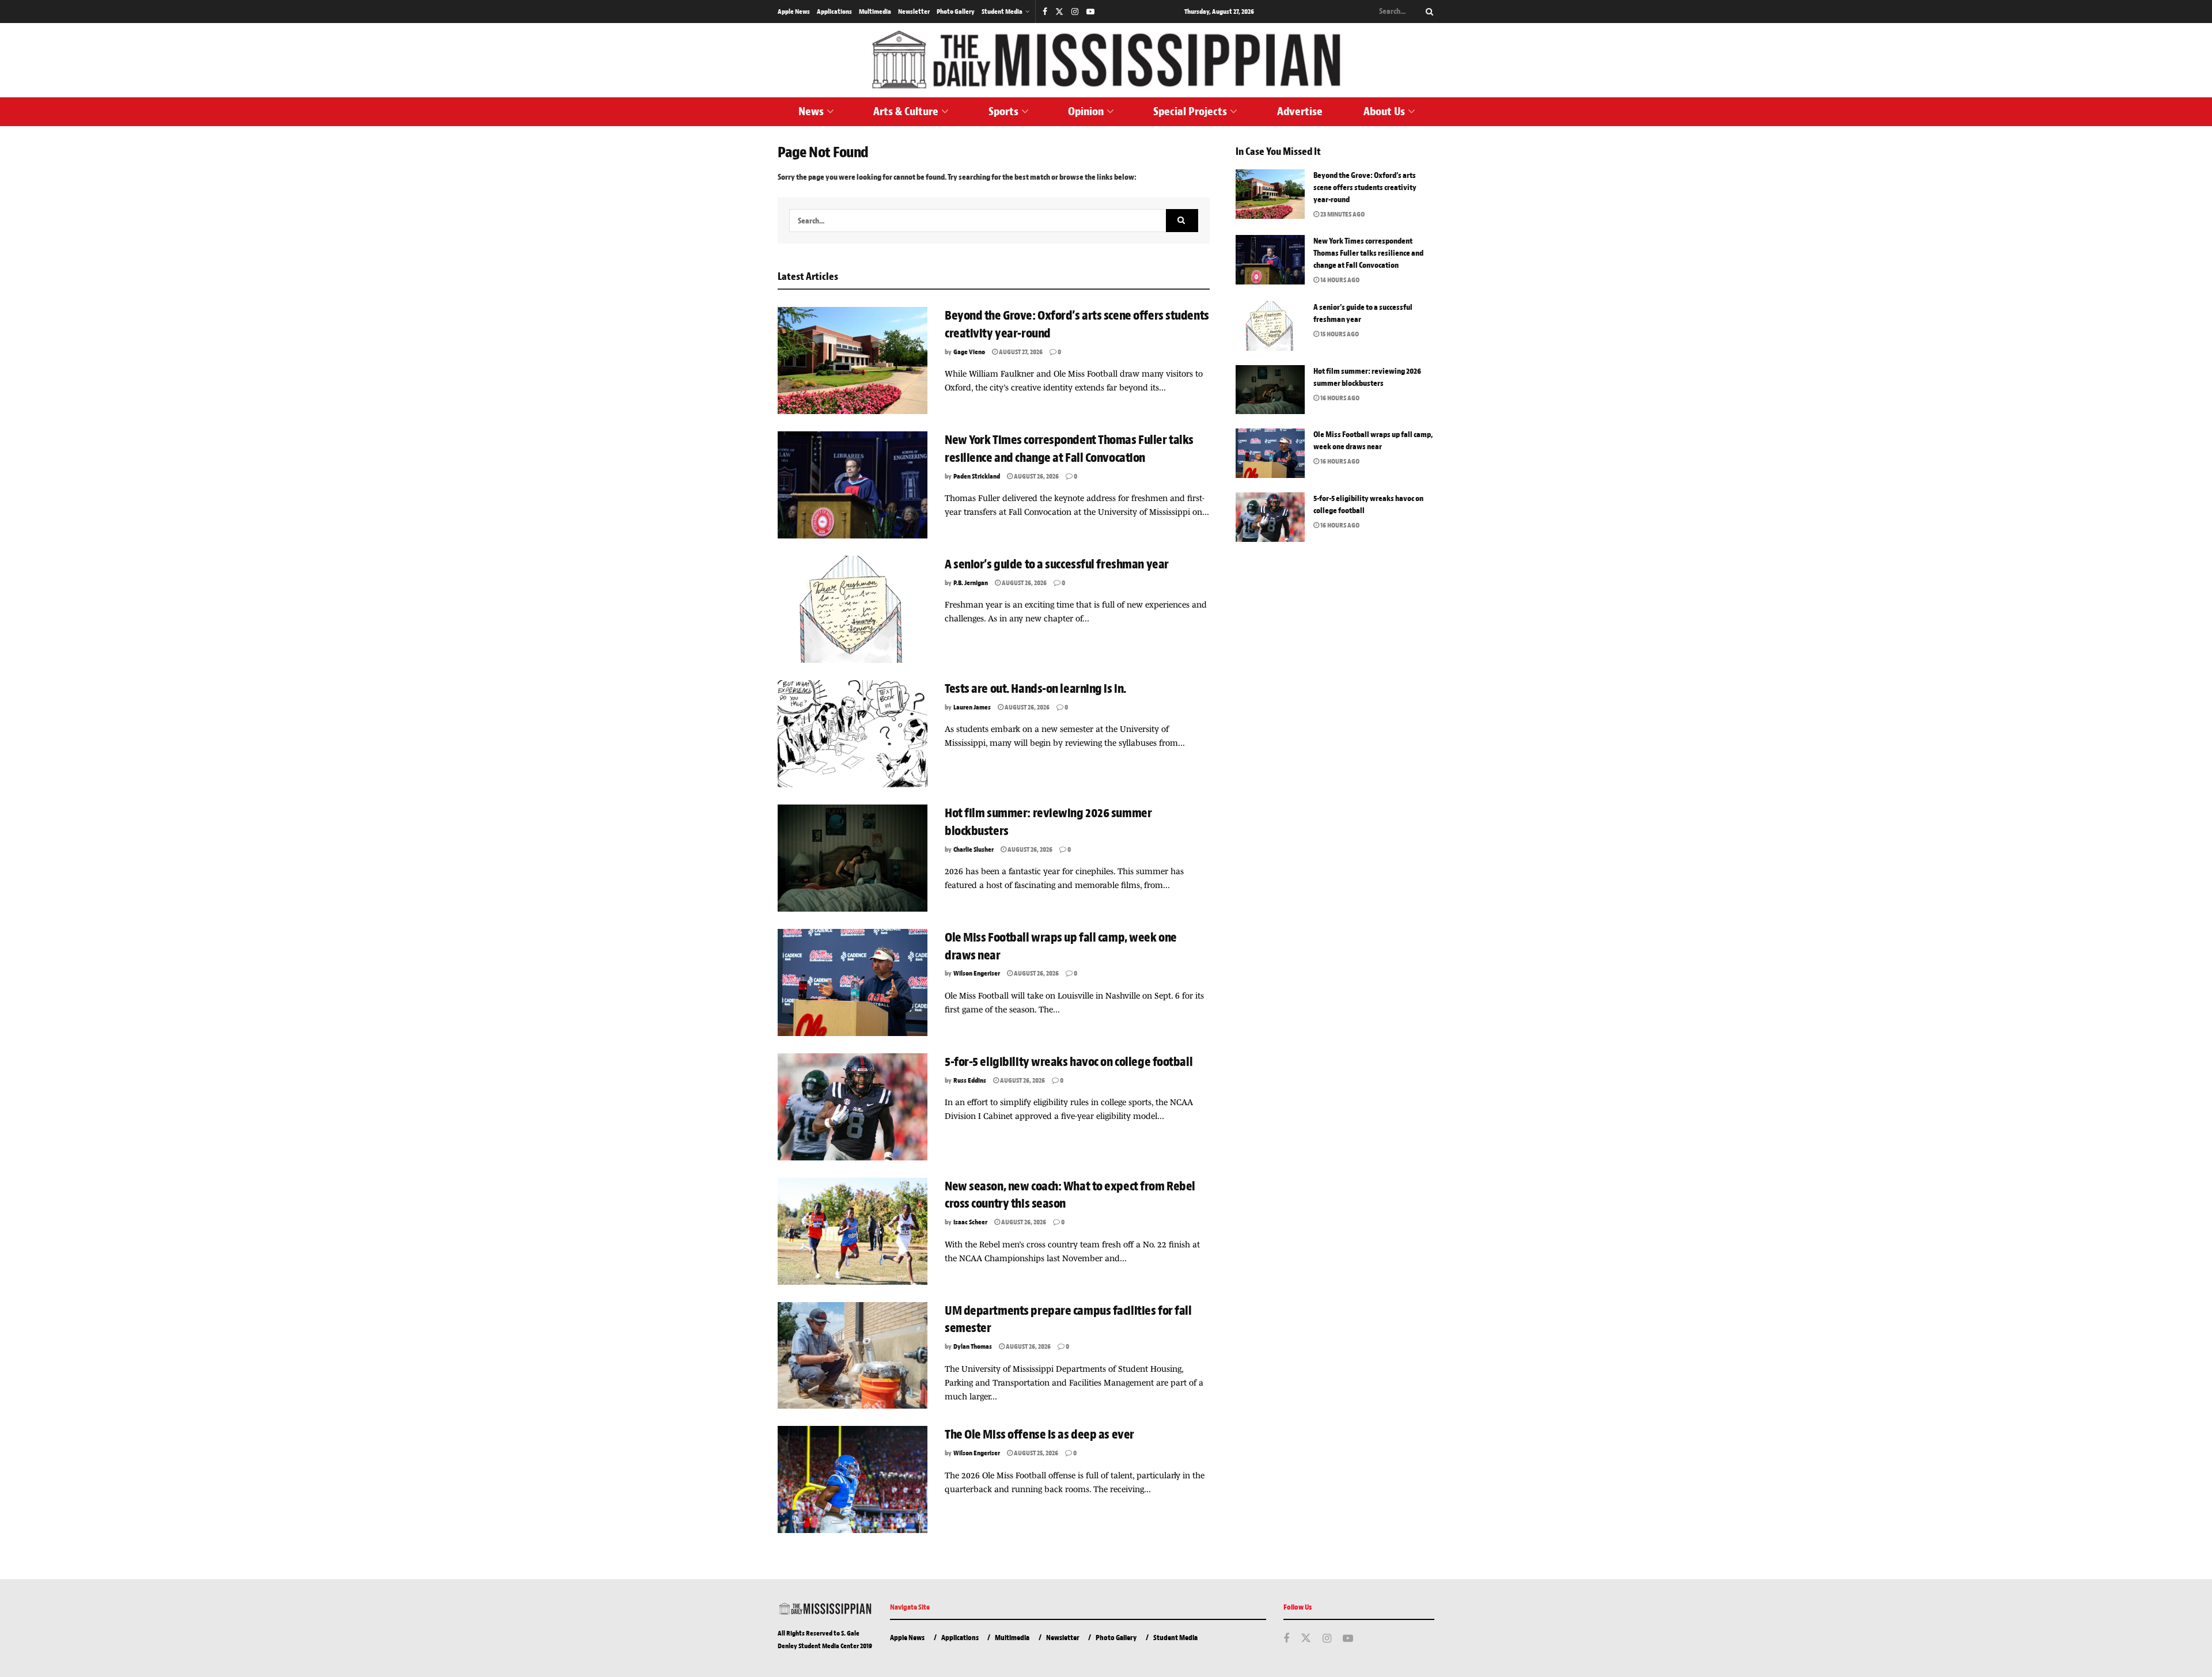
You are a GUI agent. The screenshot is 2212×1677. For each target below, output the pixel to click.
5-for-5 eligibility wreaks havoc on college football (1070, 1062)
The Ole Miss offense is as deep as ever (1039, 1435)
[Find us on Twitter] (1059, 12)
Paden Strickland (977, 476)
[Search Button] (1427, 12)
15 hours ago (1339, 334)
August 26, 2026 (1036, 476)
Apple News (794, 12)
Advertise (1300, 111)
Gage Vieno (969, 352)
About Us (1384, 111)
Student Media (1002, 12)
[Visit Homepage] (1106, 60)
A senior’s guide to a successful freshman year (1058, 564)
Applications (834, 12)
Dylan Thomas (973, 1346)
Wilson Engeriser (977, 973)
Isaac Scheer (970, 1222)
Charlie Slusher (974, 849)
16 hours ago (1339, 398)
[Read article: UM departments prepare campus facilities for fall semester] (853, 1356)
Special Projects (1190, 111)
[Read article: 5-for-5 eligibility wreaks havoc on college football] (853, 1107)
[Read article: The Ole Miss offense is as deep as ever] (853, 1479)
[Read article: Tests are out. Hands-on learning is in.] (853, 734)
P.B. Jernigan (971, 583)
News (811, 111)
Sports (1003, 111)
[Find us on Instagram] (1075, 12)
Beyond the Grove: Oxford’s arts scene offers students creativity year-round (1365, 187)
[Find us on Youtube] (1090, 12)
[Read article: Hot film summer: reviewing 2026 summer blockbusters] (853, 858)
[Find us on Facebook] (1045, 12)
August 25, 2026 (1035, 1453)
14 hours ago (1339, 280)
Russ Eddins (970, 1080)
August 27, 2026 (1020, 352)
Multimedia (875, 12)
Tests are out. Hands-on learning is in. (1035, 689)
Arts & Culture (906, 111)
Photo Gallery (956, 12)
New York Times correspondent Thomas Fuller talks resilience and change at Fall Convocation (1368, 253)
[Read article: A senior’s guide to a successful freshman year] (853, 609)
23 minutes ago (1342, 214)
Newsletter (914, 12)
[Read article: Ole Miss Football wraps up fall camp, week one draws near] (853, 982)
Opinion (1086, 111)
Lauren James (972, 707)
